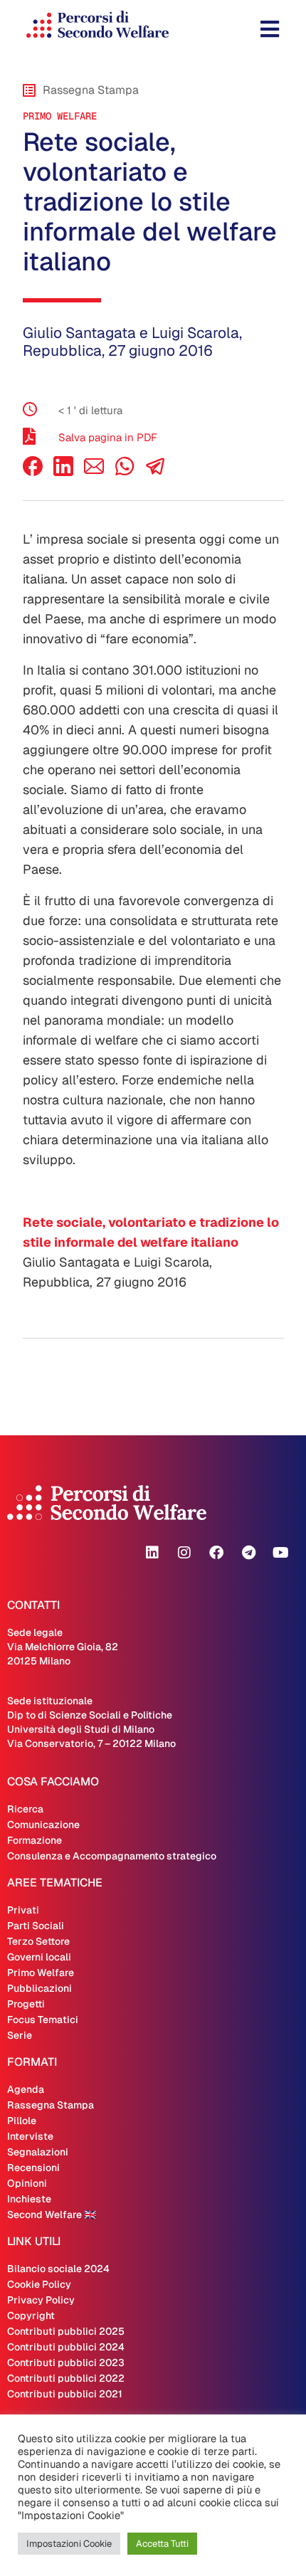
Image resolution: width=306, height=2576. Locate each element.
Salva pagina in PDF (108, 437)
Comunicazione (43, 1825)
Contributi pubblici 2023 (66, 2363)
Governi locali (39, 1957)
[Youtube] (280, 1553)
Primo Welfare (60, 116)
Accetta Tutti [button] (162, 2544)
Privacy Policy (41, 2300)
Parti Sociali (36, 1926)
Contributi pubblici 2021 (65, 2394)
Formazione (35, 1840)
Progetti (26, 2004)
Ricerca (25, 1809)
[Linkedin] (152, 1553)
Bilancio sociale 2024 (58, 2269)
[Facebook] (33, 472)
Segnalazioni (38, 2152)
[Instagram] (184, 1553)
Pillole (22, 2121)
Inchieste (29, 2199)
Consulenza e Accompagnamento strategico (112, 1856)
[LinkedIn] (63, 472)
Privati (23, 1910)
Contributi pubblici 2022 (66, 2378)
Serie (20, 2035)
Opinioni (27, 2183)
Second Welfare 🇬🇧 (52, 2215)
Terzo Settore (38, 1941)
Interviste (30, 2136)
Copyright (31, 2316)
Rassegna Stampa (51, 2105)
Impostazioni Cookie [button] (69, 2544)
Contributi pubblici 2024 (66, 2347)
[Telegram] (248, 1553)
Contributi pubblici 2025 (66, 2331)
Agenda (26, 2089)
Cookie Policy (39, 2284)
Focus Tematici (43, 2020)
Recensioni (33, 2168)
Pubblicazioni (39, 1988)
